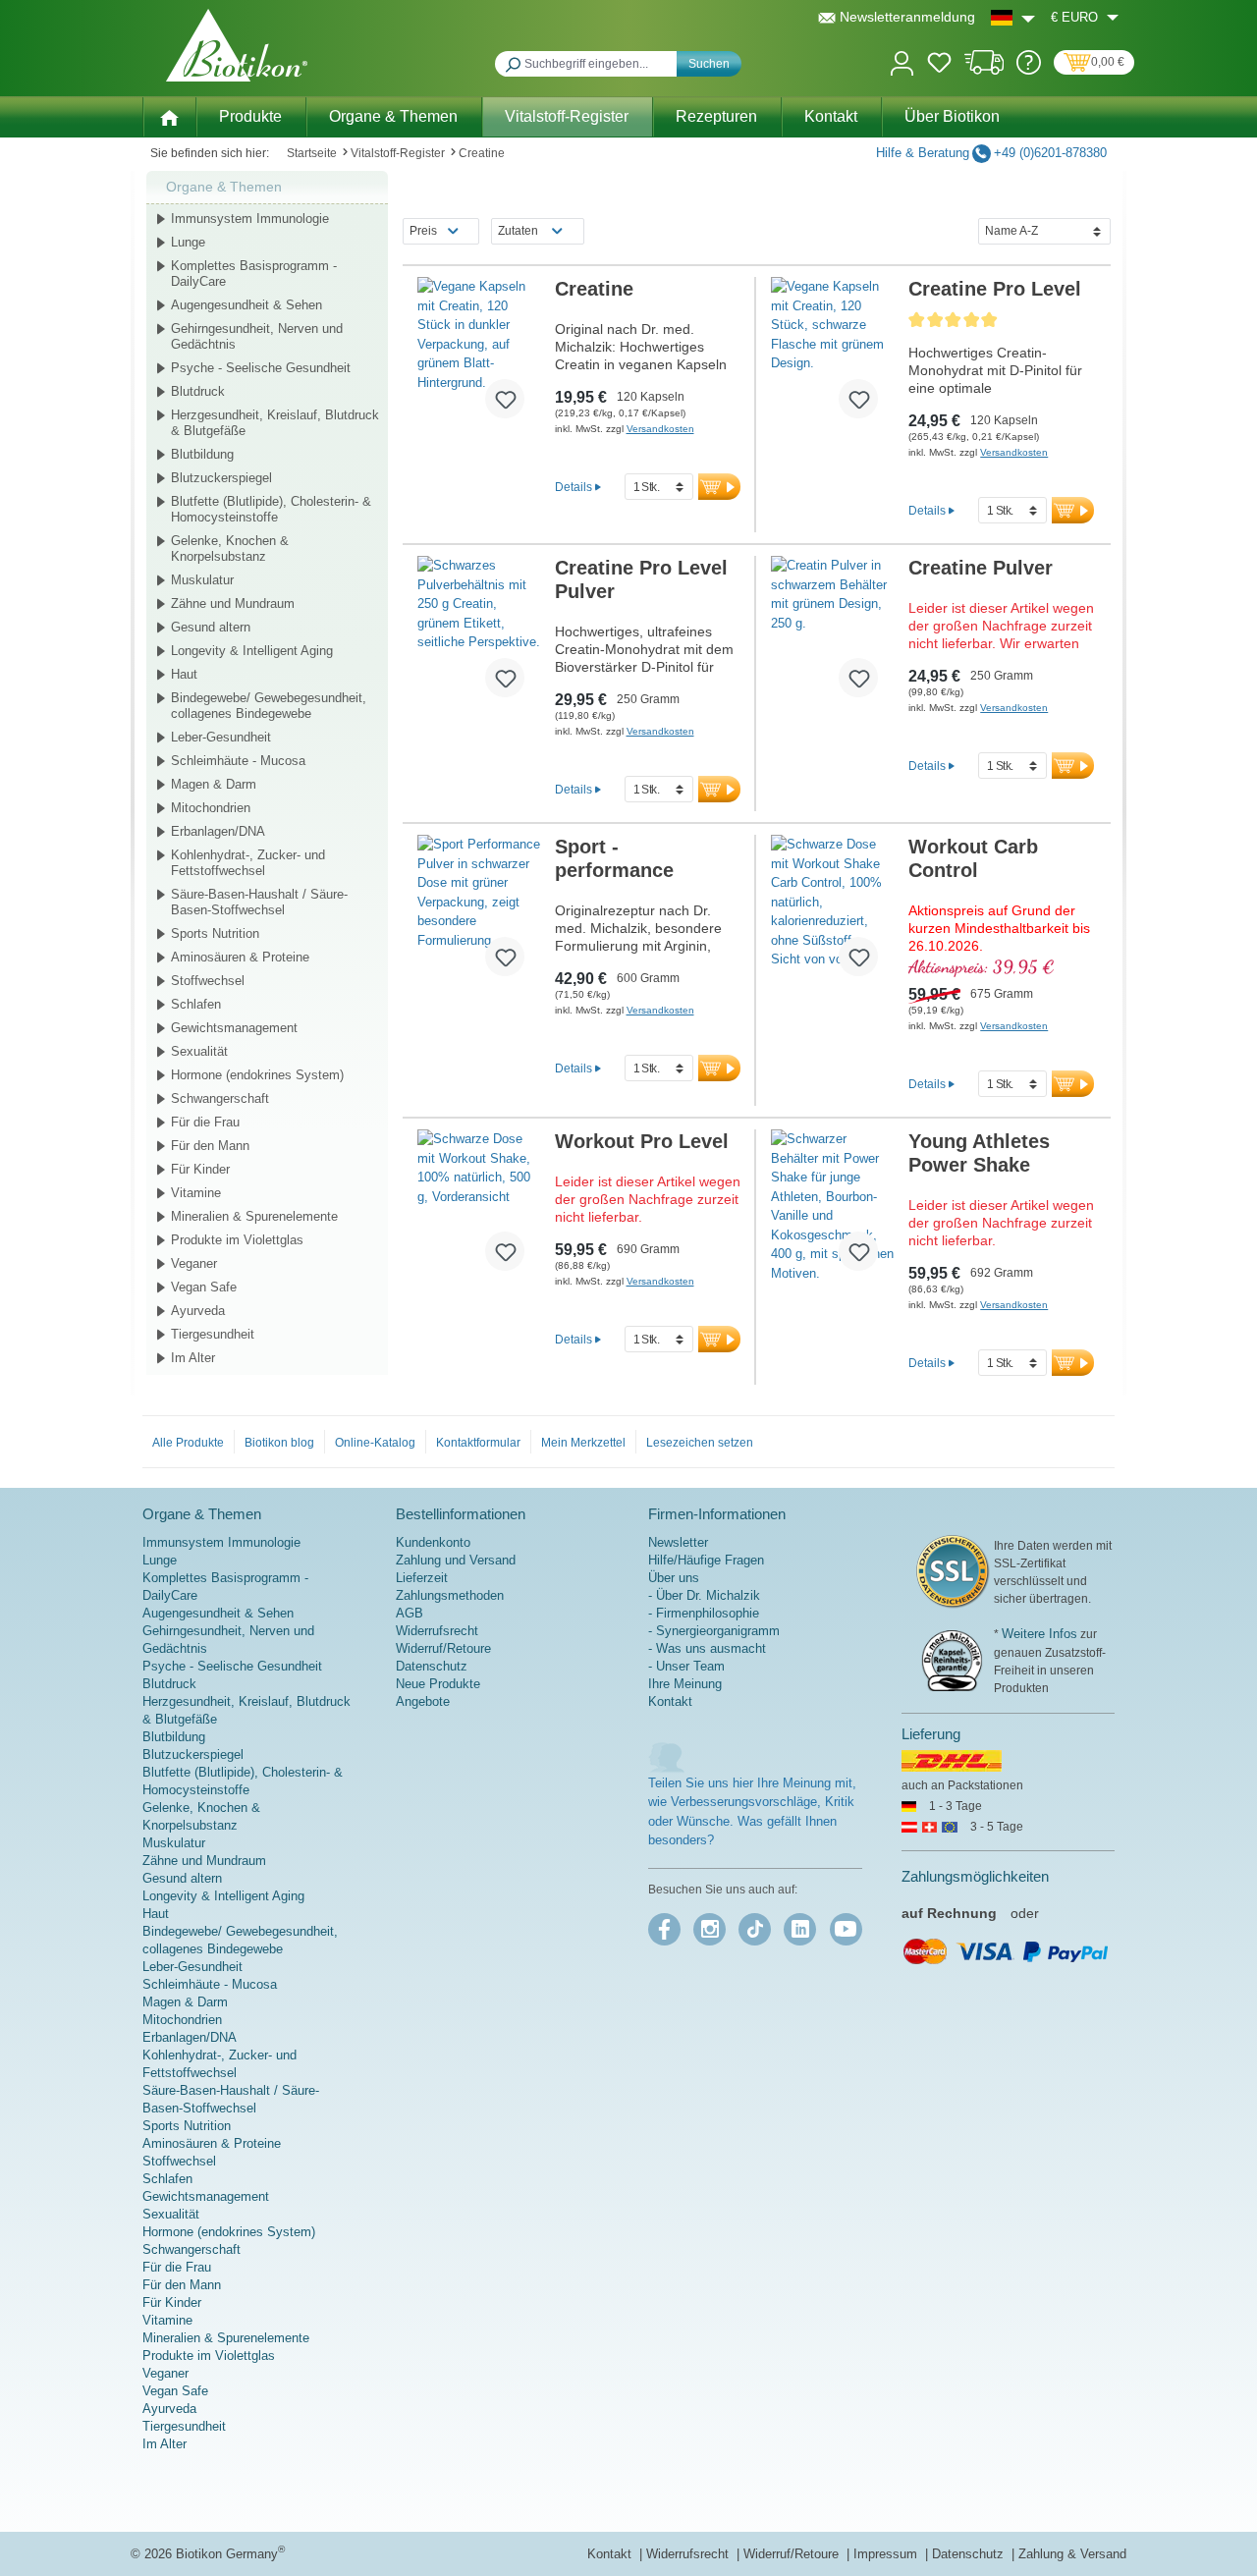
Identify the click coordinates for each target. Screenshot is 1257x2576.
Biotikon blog (279, 1443)
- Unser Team (686, 1666)
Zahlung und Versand (456, 1560)
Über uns (674, 1578)
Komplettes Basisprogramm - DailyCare (254, 274)
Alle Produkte (188, 1443)
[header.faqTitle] (1029, 70)
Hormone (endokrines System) (257, 1075)
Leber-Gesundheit (221, 737)
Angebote (423, 1701)
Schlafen (196, 1004)
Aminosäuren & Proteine (240, 957)
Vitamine (196, 1193)
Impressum (887, 2554)
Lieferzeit (422, 1578)
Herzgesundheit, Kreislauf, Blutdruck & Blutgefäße (275, 423)
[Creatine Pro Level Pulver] (479, 634)
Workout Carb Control (973, 858)
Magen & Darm (214, 784)
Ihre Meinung (685, 1684)
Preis (423, 231)
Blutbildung (202, 454)
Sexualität (199, 1051)
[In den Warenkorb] (719, 487)
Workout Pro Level (642, 1141)
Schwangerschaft (220, 1098)
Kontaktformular (478, 1443)
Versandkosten (660, 429)
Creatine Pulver (981, 568)
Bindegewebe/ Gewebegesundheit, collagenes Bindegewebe (269, 706)
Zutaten (518, 231)
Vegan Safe (204, 1287)
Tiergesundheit (213, 1334)
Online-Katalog (375, 1443)
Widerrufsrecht (437, 1631)
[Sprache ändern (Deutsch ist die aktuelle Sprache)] (1013, 17)
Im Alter (193, 1358)
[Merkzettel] (939, 66)
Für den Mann (210, 1146)
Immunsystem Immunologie (250, 219)
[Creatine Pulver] (832, 634)
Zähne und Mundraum (233, 603)
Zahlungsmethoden (450, 1595)
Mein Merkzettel (583, 1443)
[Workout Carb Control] (832, 913)
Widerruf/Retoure (443, 1648)
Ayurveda (198, 1311)
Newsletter (678, 1542)
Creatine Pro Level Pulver (641, 579)
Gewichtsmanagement (234, 1028)
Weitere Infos (1039, 1634)
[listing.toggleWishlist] (505, 399)
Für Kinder (200, 1169)
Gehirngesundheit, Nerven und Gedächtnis (257, 336)
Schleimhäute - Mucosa (238, 761)
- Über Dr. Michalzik (704, 1595)
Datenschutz (432, 1666)
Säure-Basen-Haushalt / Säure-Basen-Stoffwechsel (259, 902)
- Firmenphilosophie (704, 1613)
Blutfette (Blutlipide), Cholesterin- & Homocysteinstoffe (271, 509)
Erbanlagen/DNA (218, 831)
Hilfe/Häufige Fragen (706, 1560)
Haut (184, 674)
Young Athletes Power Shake (979, 1153)
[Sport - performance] (479, 913)
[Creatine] (479, 356)
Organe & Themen (224, 187)
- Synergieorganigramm (714, 1631)
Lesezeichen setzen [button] (700, 1443)
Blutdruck (198, 391)
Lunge (188, 242)
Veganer (194, 1263)
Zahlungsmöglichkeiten (975, 1876)
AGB (410, 1613)
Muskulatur (202, 580)
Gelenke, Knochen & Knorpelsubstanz (230, 548)
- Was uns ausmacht (707, 1648)
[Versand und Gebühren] (984, 70)
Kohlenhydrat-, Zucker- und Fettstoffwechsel (248, 863)
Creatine (594, 289)
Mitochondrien (211, 808)
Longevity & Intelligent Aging (252, 651)
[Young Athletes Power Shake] (832, 1208)
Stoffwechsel (208, 981)
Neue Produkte (438, 1684)
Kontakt (670, 1701)
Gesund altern (211, 627)
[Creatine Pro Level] (832, 356)
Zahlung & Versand (1072, 2554)
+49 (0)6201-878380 (1050, 153)
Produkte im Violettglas (237, 1240)
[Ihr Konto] (902, 61)
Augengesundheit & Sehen (246, 305)
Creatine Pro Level (995, 289)
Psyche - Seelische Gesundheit (261, 368)
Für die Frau (205, 1122)
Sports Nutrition (215, 933)
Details (574, 487)
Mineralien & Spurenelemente (254, 1216)
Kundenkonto (433, 1542)
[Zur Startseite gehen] (237, 45)
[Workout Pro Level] (479, 1208)
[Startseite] (169, 116)
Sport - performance (614, 858)
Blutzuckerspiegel (221, 478)
